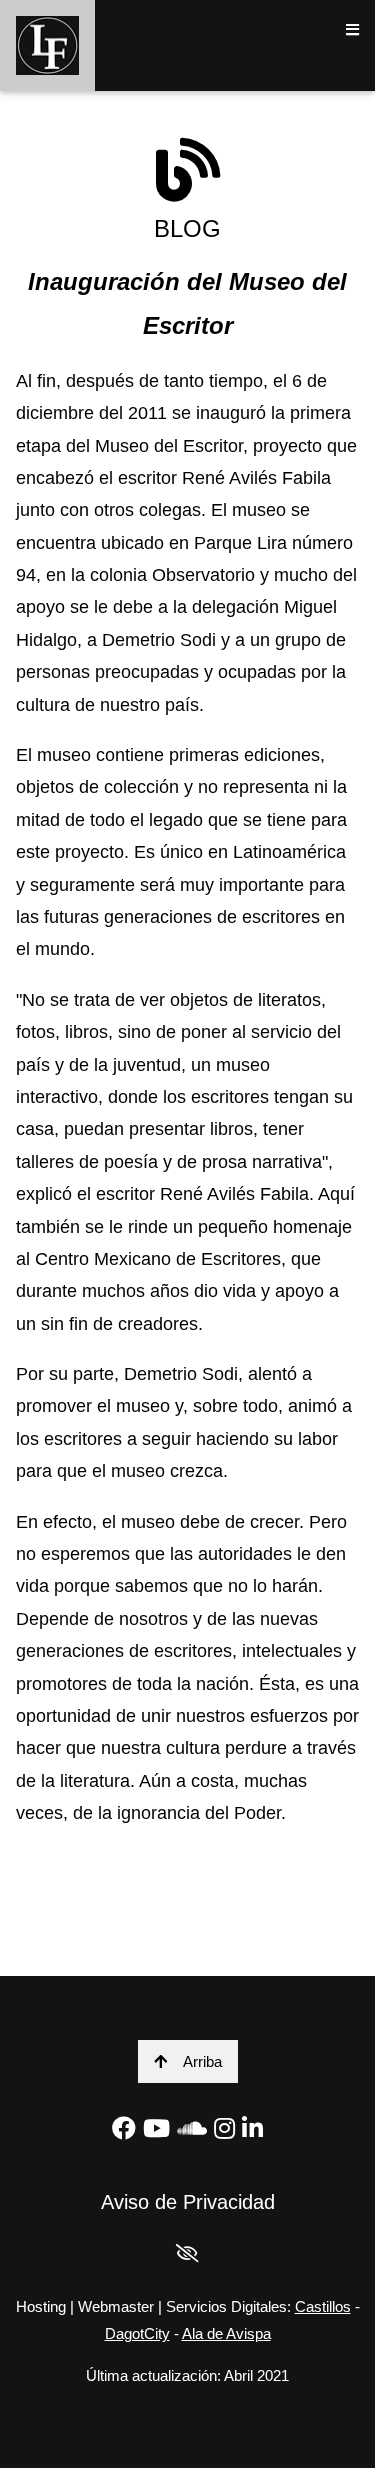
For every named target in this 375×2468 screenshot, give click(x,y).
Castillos (323, 2306)
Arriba (202, 2061)
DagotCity (137, 2333)
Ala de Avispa (226, 2333)
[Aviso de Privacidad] (187, 2254)
